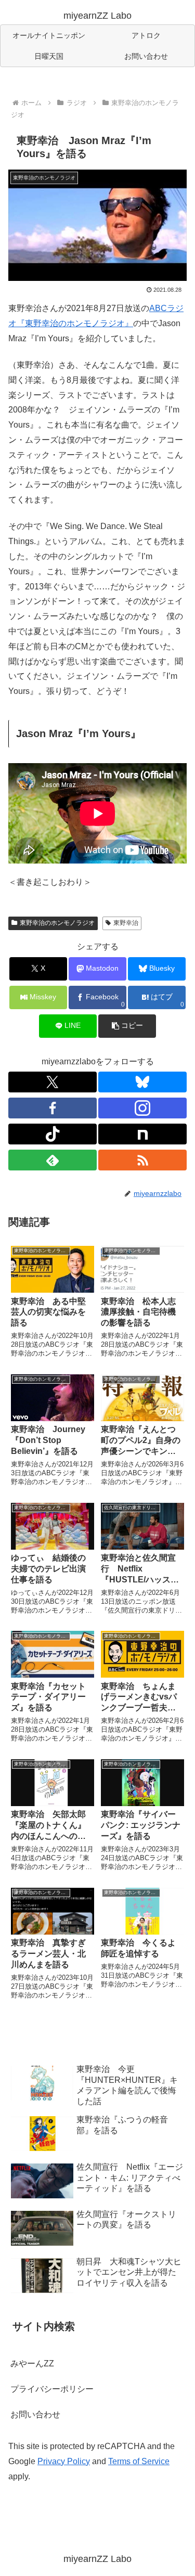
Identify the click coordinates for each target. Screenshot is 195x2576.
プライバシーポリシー (52, 2389)
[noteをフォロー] (142, 1134)
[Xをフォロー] (53, 1082)
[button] (127, 1026)
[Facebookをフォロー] (53, 1108)
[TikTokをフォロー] (53, 1134)
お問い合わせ (35, 2414)
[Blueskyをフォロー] (142, 1082)
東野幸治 (126, 923)
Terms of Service (139, 2461)
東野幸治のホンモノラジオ (57, 923)
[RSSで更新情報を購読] (142, 1160)
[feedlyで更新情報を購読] (53, 1160)
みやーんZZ (32, 2364)
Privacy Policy (64, 2461)
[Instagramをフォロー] (142, 1108)
